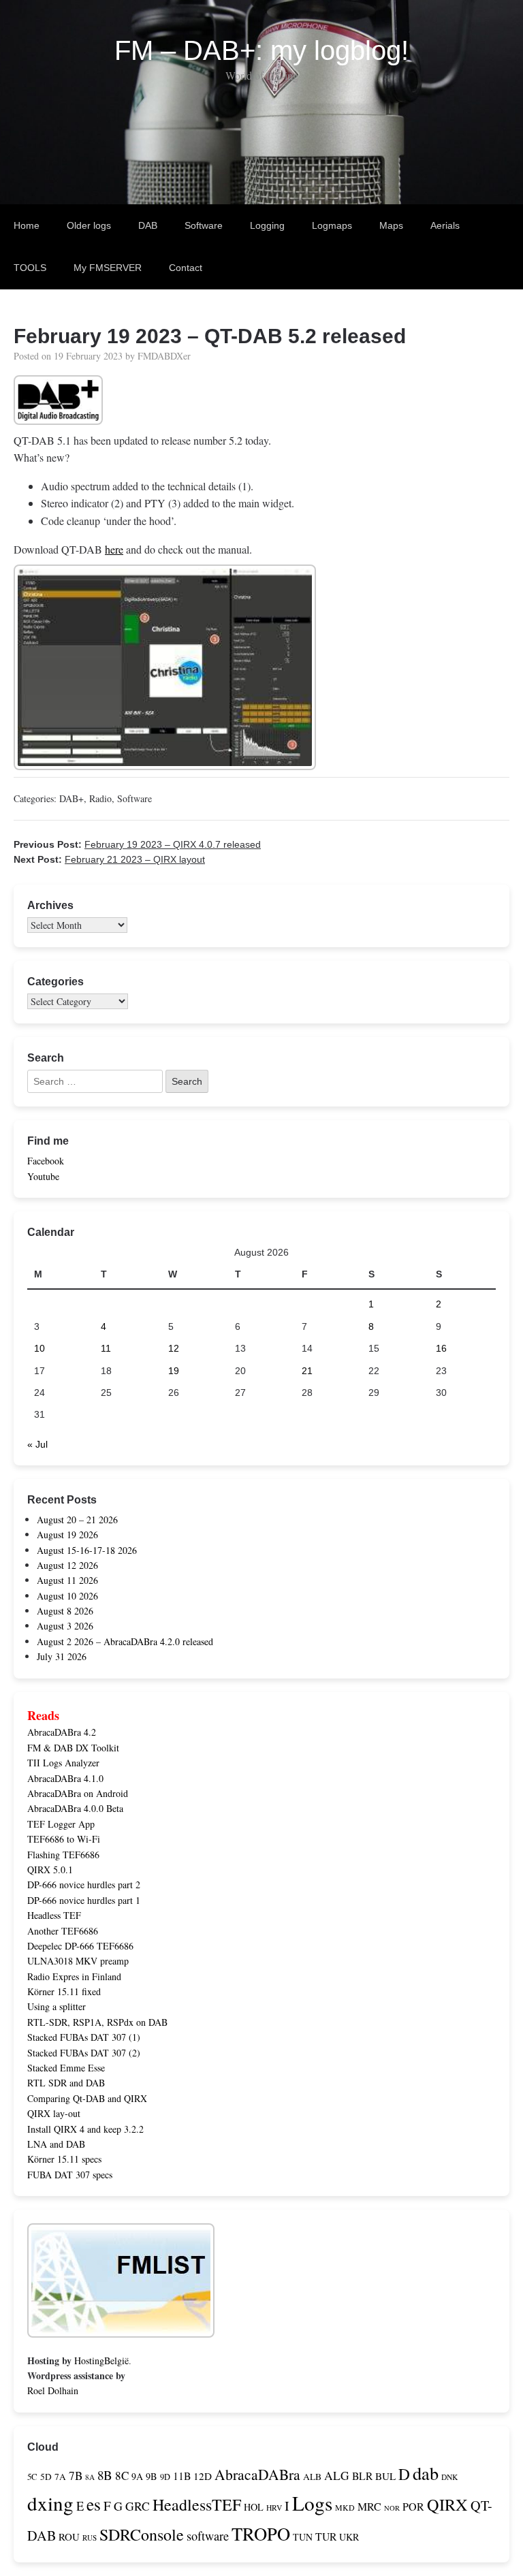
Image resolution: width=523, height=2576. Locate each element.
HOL (254, 2507)
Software (134, 798)
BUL (385, 2476)
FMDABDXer (164, 356)
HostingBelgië (101, 2360)
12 (174, 1348)
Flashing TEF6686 (63, 1855)
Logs (312, 2503)
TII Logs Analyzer (63, 1763)
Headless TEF (54, 1915)
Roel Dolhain (53, 2390)
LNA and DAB (56, 2144)
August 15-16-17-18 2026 (87, 1550)
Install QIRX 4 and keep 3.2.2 (85, 2129)
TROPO (261, 2533)
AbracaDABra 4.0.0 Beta (75, 1808)
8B (105, 2475)
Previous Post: (137, 844)
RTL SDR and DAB (66, 2083)
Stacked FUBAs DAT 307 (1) (84, 2037)
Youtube (43, 1176)
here (114, 549)
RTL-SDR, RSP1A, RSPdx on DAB (97, 2022)
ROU (69, 2537)
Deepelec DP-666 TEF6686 (80, 1946)
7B (76, 2476)
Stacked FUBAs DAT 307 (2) (84, 2053)
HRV (274, 2508)
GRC (138, 2506)
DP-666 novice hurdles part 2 (84, 1885)
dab (426, 2473)
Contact (186, 268)
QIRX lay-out (54, 2113)
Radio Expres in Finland (74, 1976)
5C (32, 2477)
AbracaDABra (257, 2474)
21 (307, 1371)
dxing (50, 2503)
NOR (392, 2508)
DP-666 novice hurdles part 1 (84, 1900)
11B (182, 2476)
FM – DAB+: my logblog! (261, 50)
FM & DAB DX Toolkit (73, 1748)
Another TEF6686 (63, 1931)
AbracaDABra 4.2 (62, 1732)
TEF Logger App (61, 1824)
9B (152, 2476)
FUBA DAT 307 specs (70, 2175)
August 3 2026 (65, 1626)
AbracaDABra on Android (78, 1793)
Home (27, 225)
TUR (326, 2536)
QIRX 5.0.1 (50, 1870)
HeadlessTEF (197, 2505)
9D (165, 2477)
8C (122, 2476)
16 (441, 1348)
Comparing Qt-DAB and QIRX (87, 2098)
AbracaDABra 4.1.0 (65, 1778)
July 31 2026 (62, 1656)
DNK (449, 2477)
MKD (345, 2507)
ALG (337, 2476)
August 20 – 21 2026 (77, 1520)
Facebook (46, 1161)
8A (90, 2477)
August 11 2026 (67, 1580)
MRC (369, 2507)
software (208, 2536)
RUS (90, 2538)
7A (60, 2477)
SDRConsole (142, 2534)
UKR (349, 2537)
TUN (303, 2537)
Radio (100, 798)
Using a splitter (57, 2006)
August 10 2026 (67, 1596)
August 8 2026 (65, 1611)
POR (413, 2507)
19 (174, 1371)
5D (46, 2477)
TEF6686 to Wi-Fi (64, 1839)
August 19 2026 (67, 1535)
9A (137, 2476)
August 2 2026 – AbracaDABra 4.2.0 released (125, 1641)
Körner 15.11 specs (64, 2159)
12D (203, 2476)
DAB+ (72, 798)
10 (39, 1348)
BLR (362, 2476)
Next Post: (109, 859)
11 (106, 1348)
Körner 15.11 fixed (64, 1991)
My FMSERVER (108, 268)
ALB (312, 2477)
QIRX (447, 2504)
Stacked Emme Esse (66, 2068)
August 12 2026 (67, 1565)
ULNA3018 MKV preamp (78, 1961)
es (94, 2504)
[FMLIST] (121, 2330)
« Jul (37, 1444)
